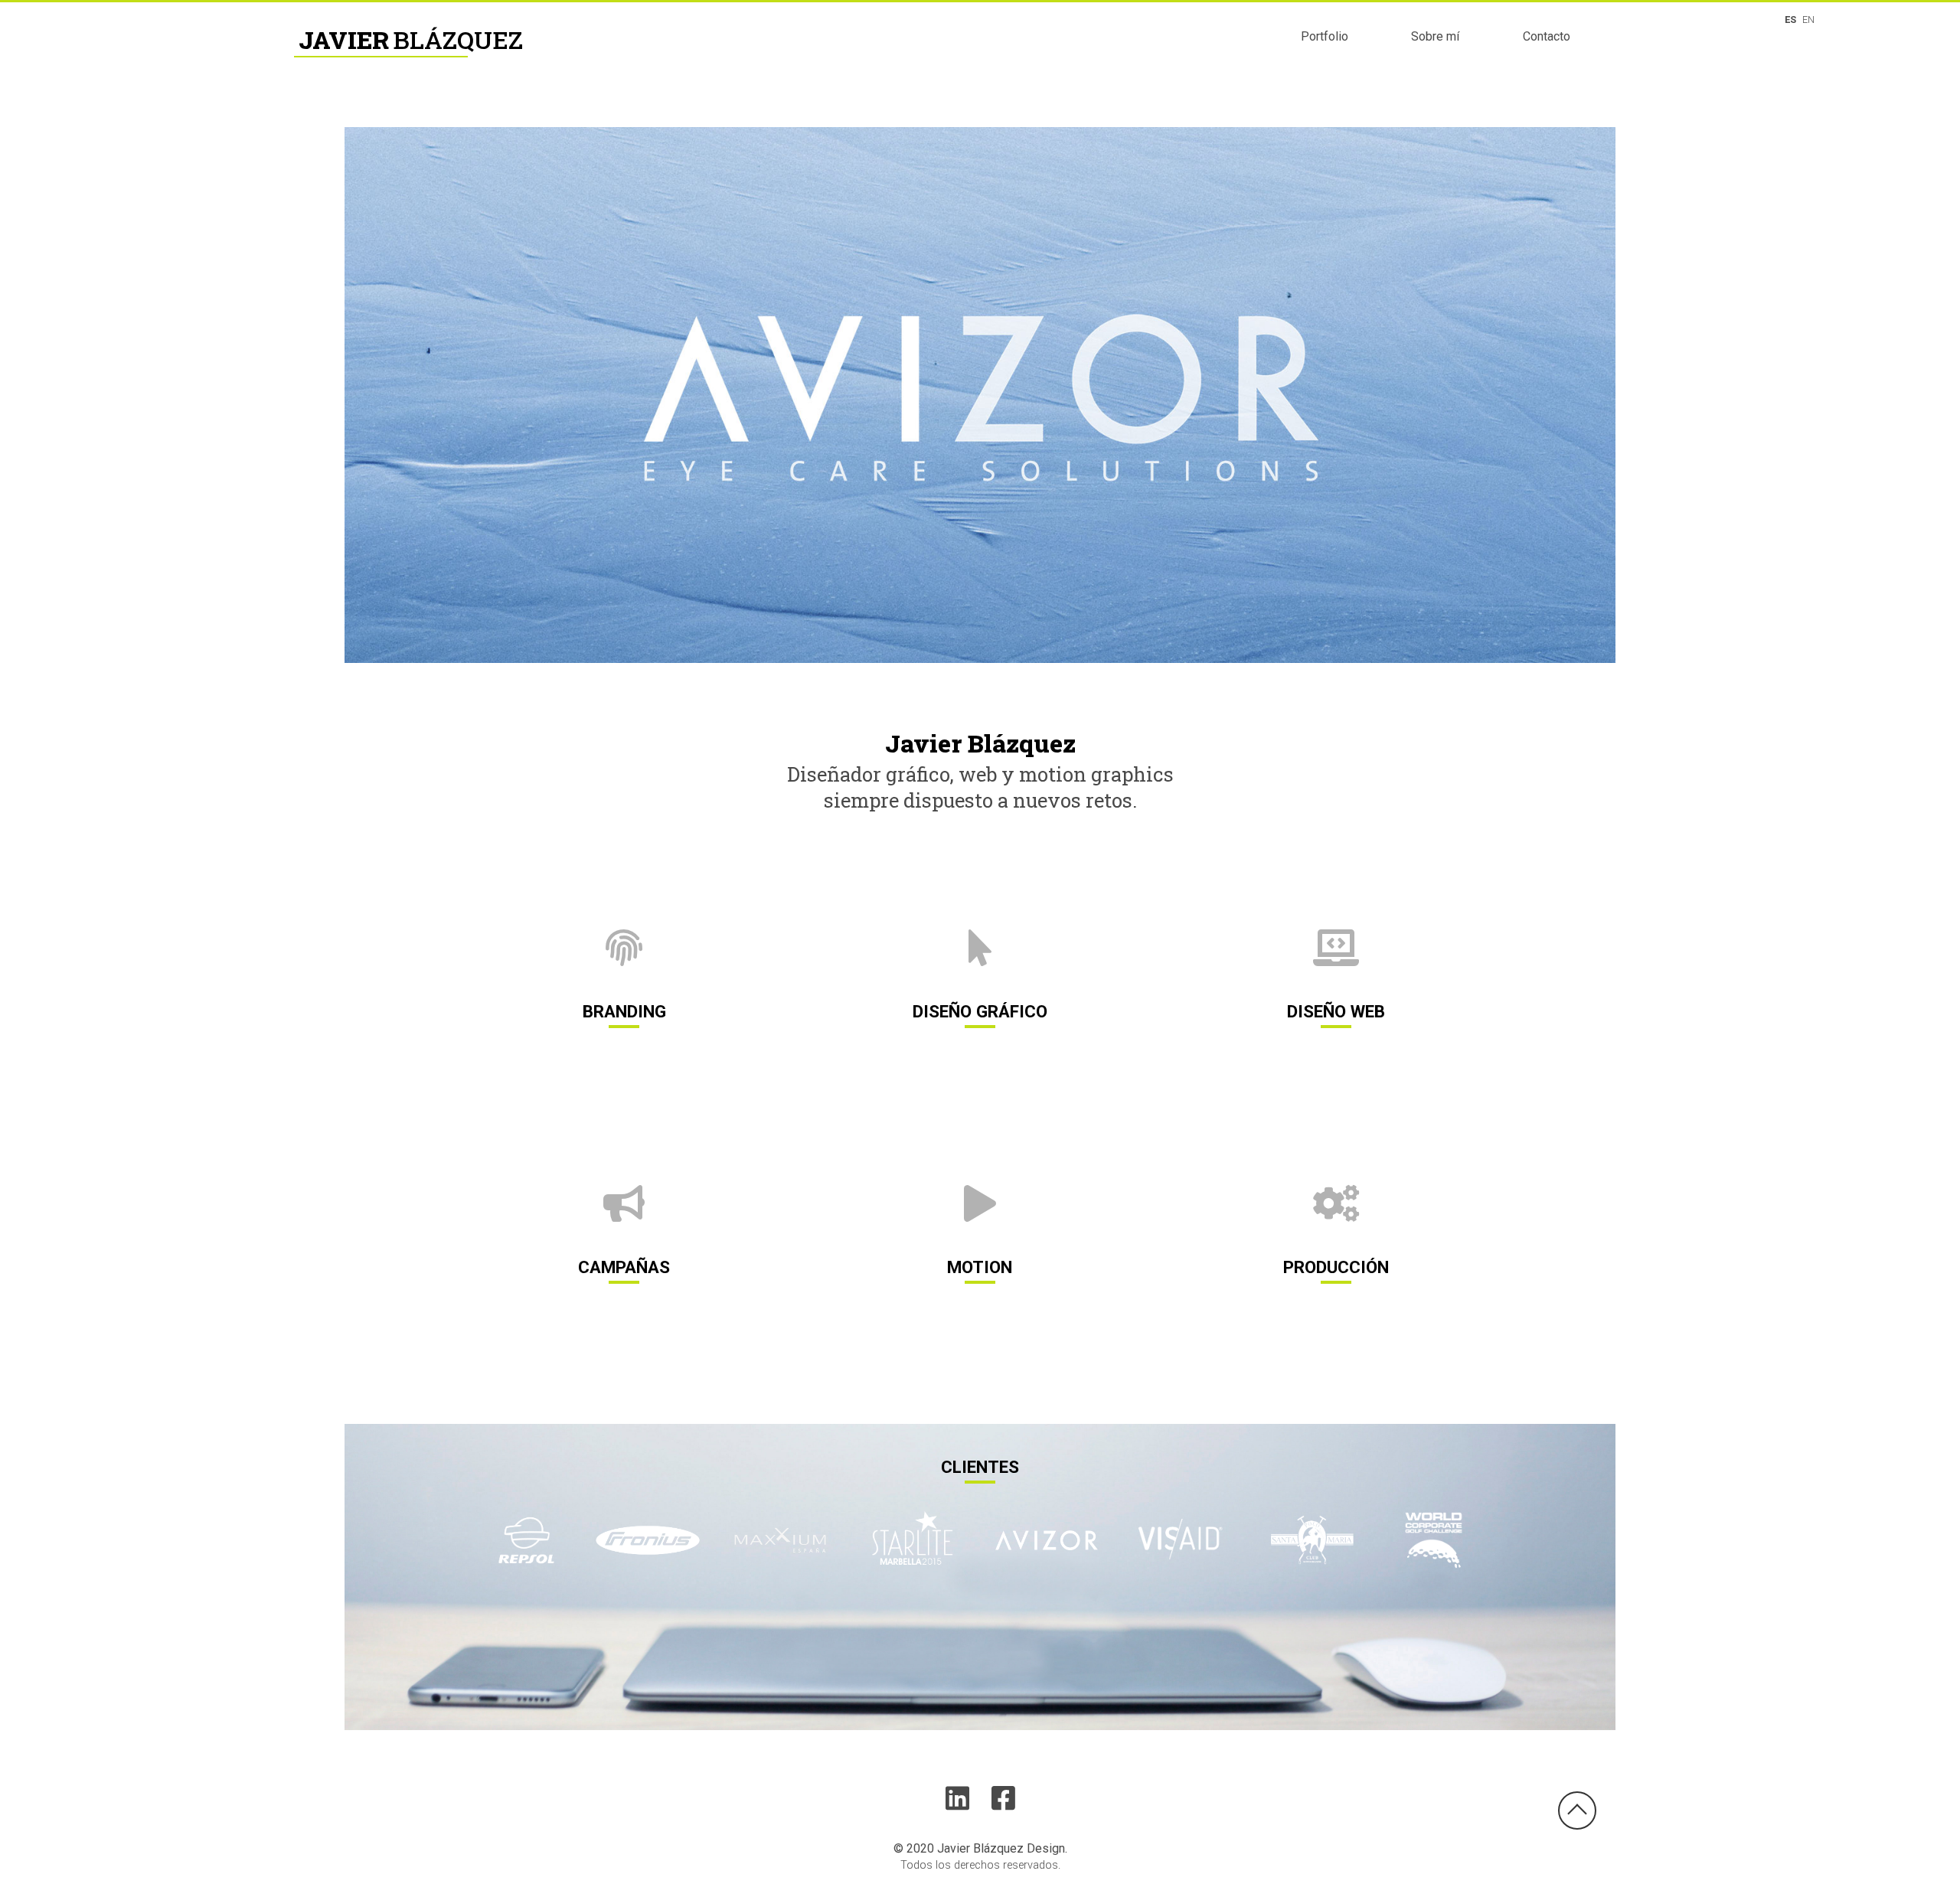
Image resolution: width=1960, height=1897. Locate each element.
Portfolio (1325, 36)
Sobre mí (1435, 36)
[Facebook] (1003, 1799)
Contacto (1547, 36)
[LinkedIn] (967, 1799)
